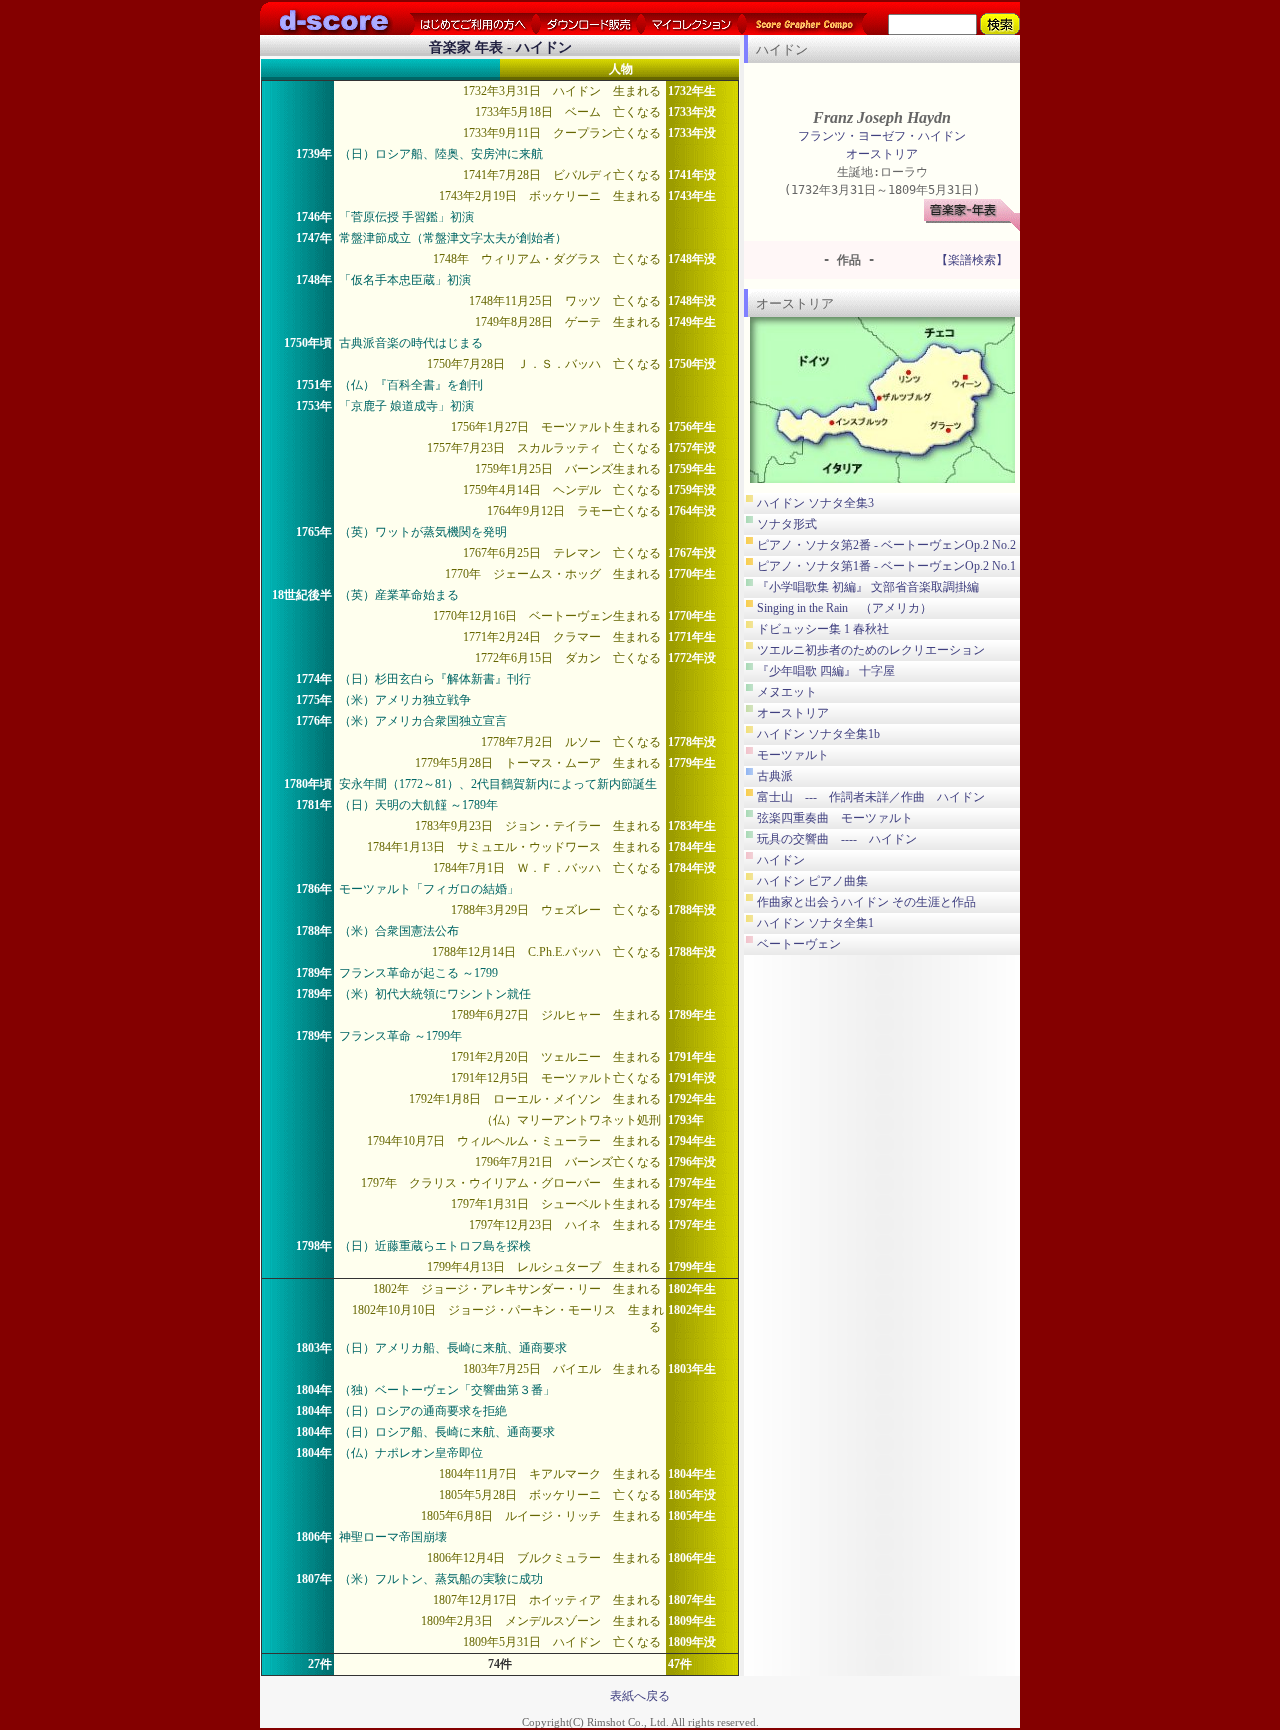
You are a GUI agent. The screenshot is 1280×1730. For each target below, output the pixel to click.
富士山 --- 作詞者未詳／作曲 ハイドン (871, 797)
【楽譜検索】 (972, 260)
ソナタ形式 (787, 524)
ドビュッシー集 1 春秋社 (823, 629)
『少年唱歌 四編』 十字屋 (826, 671)
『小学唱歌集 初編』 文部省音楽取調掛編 (868, 587)
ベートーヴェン (799, 944)
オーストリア (882, 154)
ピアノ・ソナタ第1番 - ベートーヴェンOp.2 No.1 (886, 566)
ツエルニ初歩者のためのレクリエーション (871, 650)
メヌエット (787, 692)
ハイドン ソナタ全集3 (815, 503)
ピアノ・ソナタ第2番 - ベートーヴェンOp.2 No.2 (886, 545)
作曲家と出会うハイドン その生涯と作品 (866, 902)
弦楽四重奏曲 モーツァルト (835, 818)
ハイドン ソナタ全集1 (815, 923)
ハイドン (781, 860)
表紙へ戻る (640, 1696)
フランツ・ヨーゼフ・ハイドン (882, 136)
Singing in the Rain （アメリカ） (844, 608)
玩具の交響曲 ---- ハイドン (837, 839)
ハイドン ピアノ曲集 (812, 881)
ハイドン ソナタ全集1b (818, 734)
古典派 (775, 776)
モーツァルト (793, 755)
